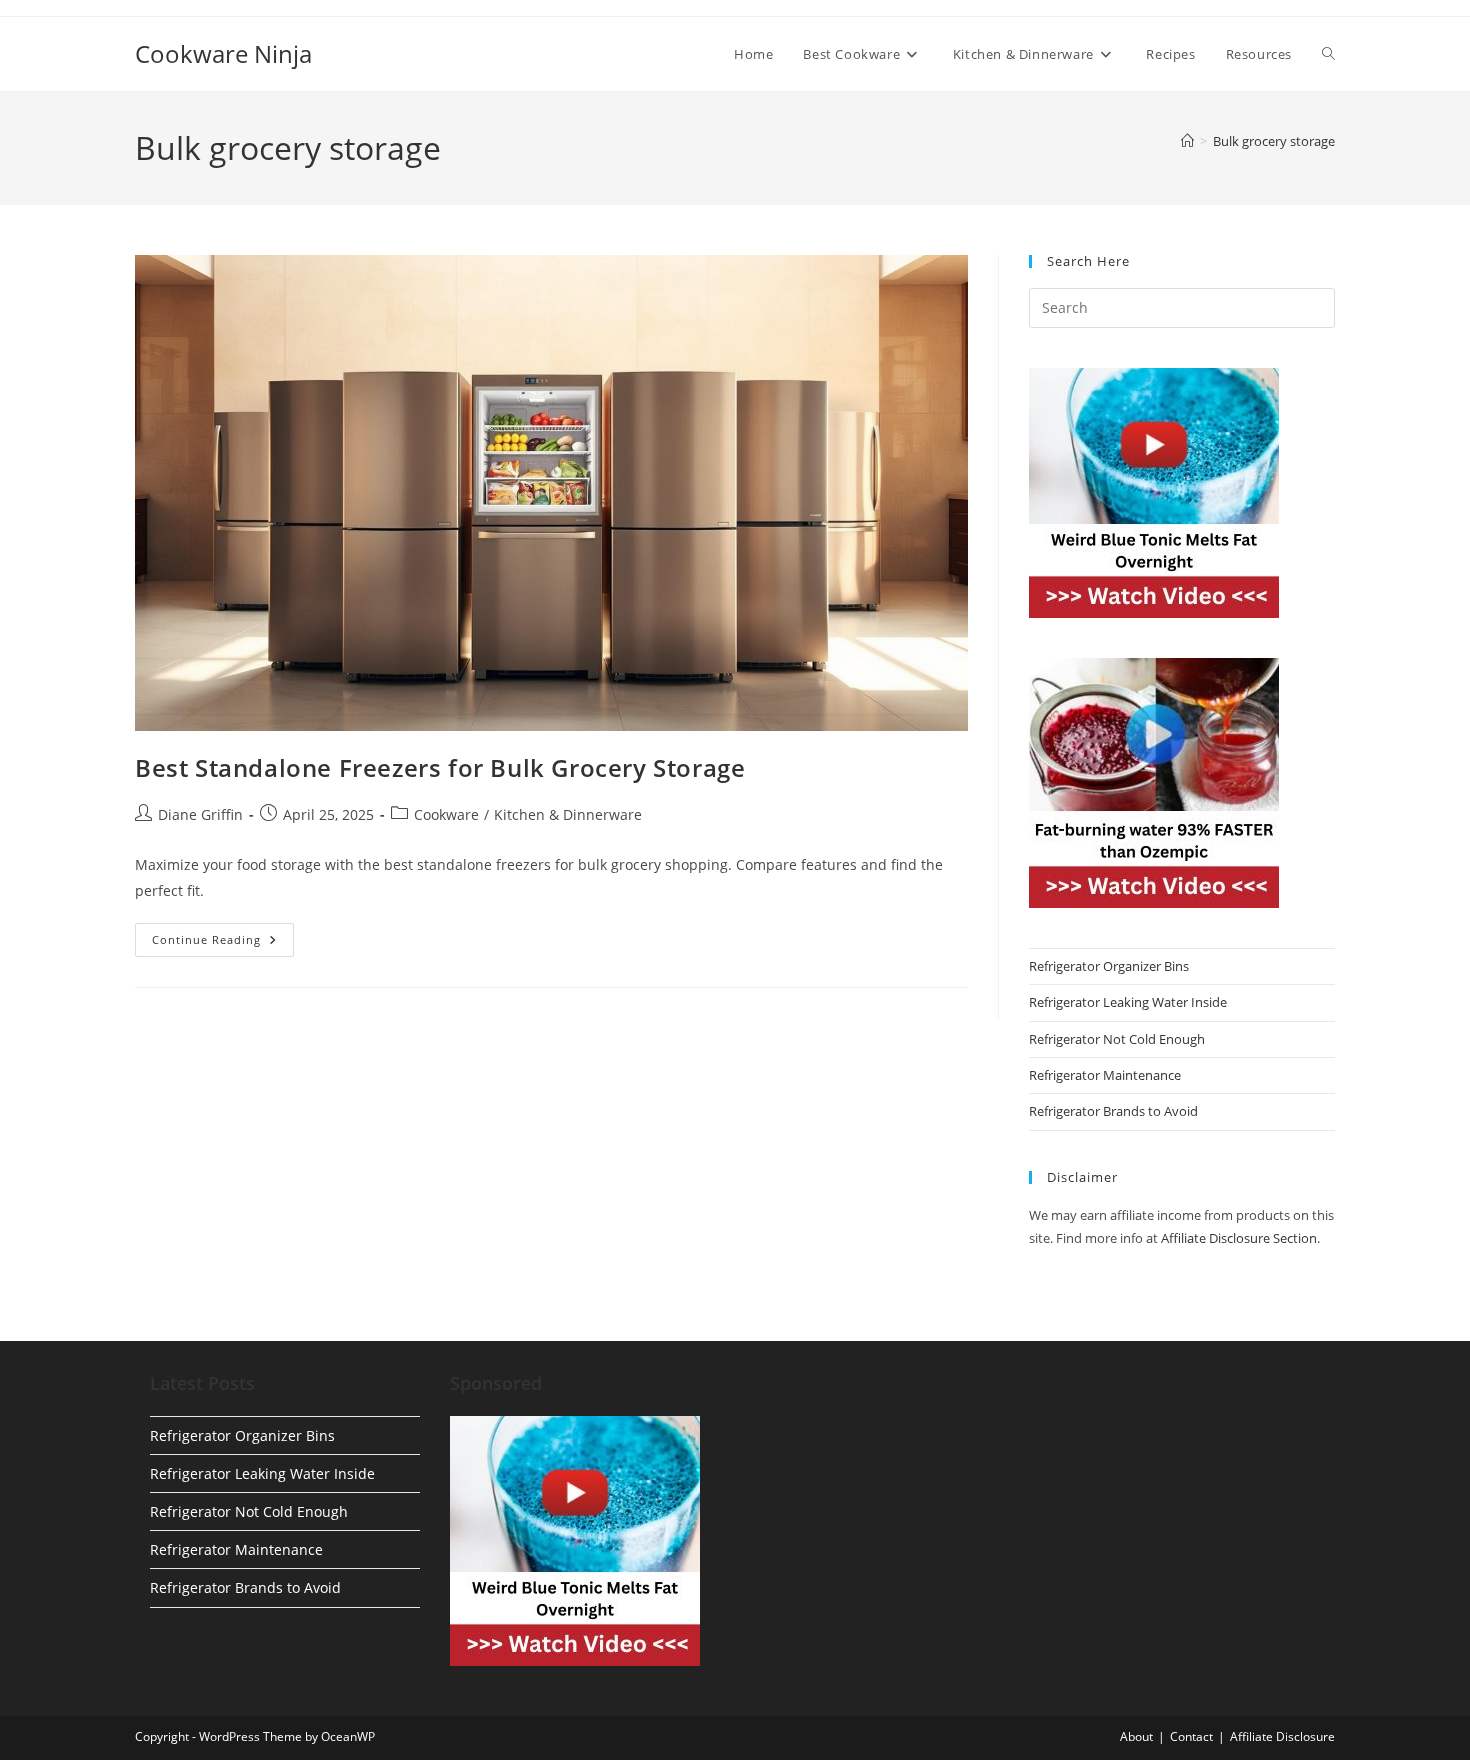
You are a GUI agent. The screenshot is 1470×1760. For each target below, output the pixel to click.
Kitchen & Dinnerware (568, 814)
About (1136, 1736)
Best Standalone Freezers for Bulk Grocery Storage (440, 767)
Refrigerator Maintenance (1105, 1075)
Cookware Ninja (223, 53)
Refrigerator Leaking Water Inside (1128, 1002)
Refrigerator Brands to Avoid (1113, 1111)
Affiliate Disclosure (1282, 1736)
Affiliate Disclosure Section (1239, 1238)
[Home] (1187, 141)
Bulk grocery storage (1274, 141)
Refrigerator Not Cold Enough (1117, 1039)
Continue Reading (223, 943)
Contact (1191, 1736)
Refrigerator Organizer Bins (1109, 966)
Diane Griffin (200, 814)
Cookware (446, 814)
